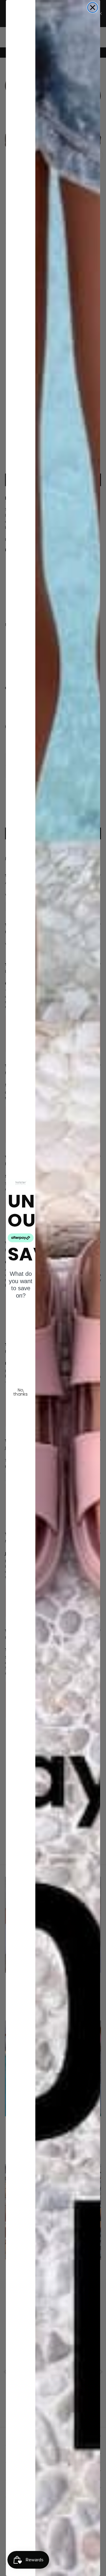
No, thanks (21, 1392)
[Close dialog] (93, 8)
